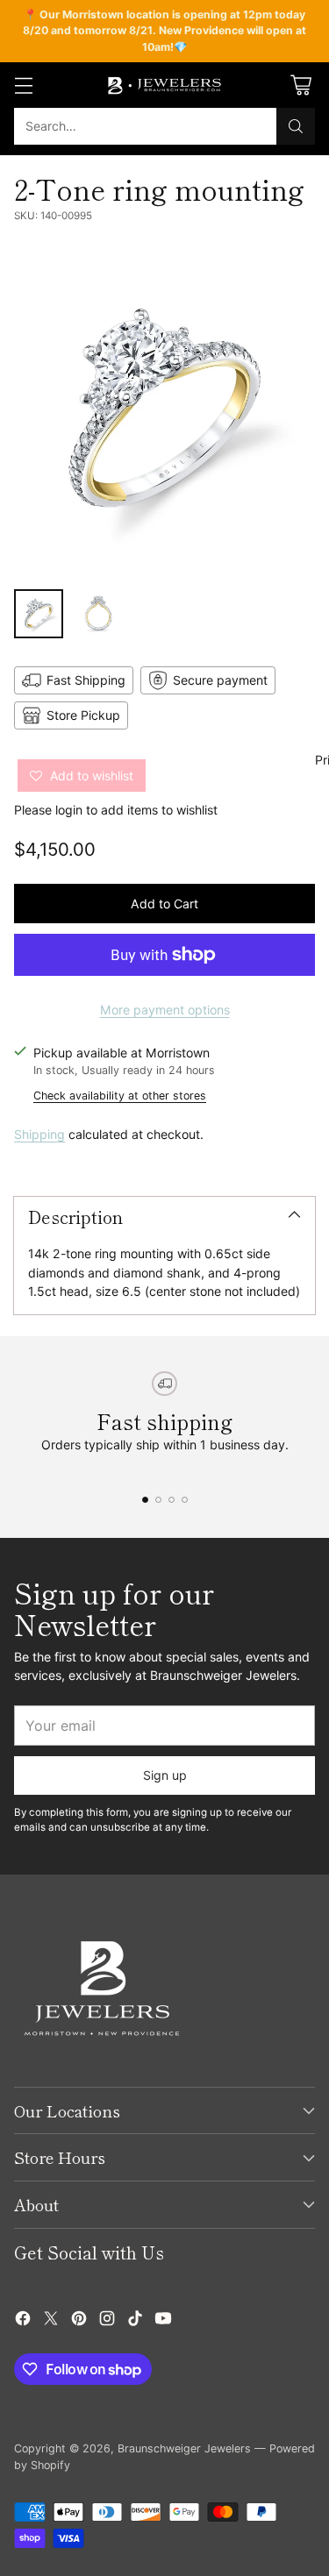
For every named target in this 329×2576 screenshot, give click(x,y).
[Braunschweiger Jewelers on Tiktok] (135, 2320)
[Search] (296, 126)
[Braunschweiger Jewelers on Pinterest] (79, 2320)
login (69, 810)
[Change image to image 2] (98, 614)
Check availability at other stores (120, 1096)
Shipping (39, 1134)
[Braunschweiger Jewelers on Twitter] (51, 2320)
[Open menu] (23, 85)
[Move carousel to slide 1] (145, 1500)
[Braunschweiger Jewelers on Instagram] (107, 2320)
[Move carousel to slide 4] (185, 1500)
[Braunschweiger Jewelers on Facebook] (23, 2320)
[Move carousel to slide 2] (158, 1500)
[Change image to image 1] (39, 614)
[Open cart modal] (300, 85)
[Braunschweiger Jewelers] (165, 85)
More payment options (165, 1010)
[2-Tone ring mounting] (164, 411)
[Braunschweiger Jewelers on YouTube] (163, 2320)
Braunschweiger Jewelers (184, 2448)
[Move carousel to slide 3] (172, 1500)
